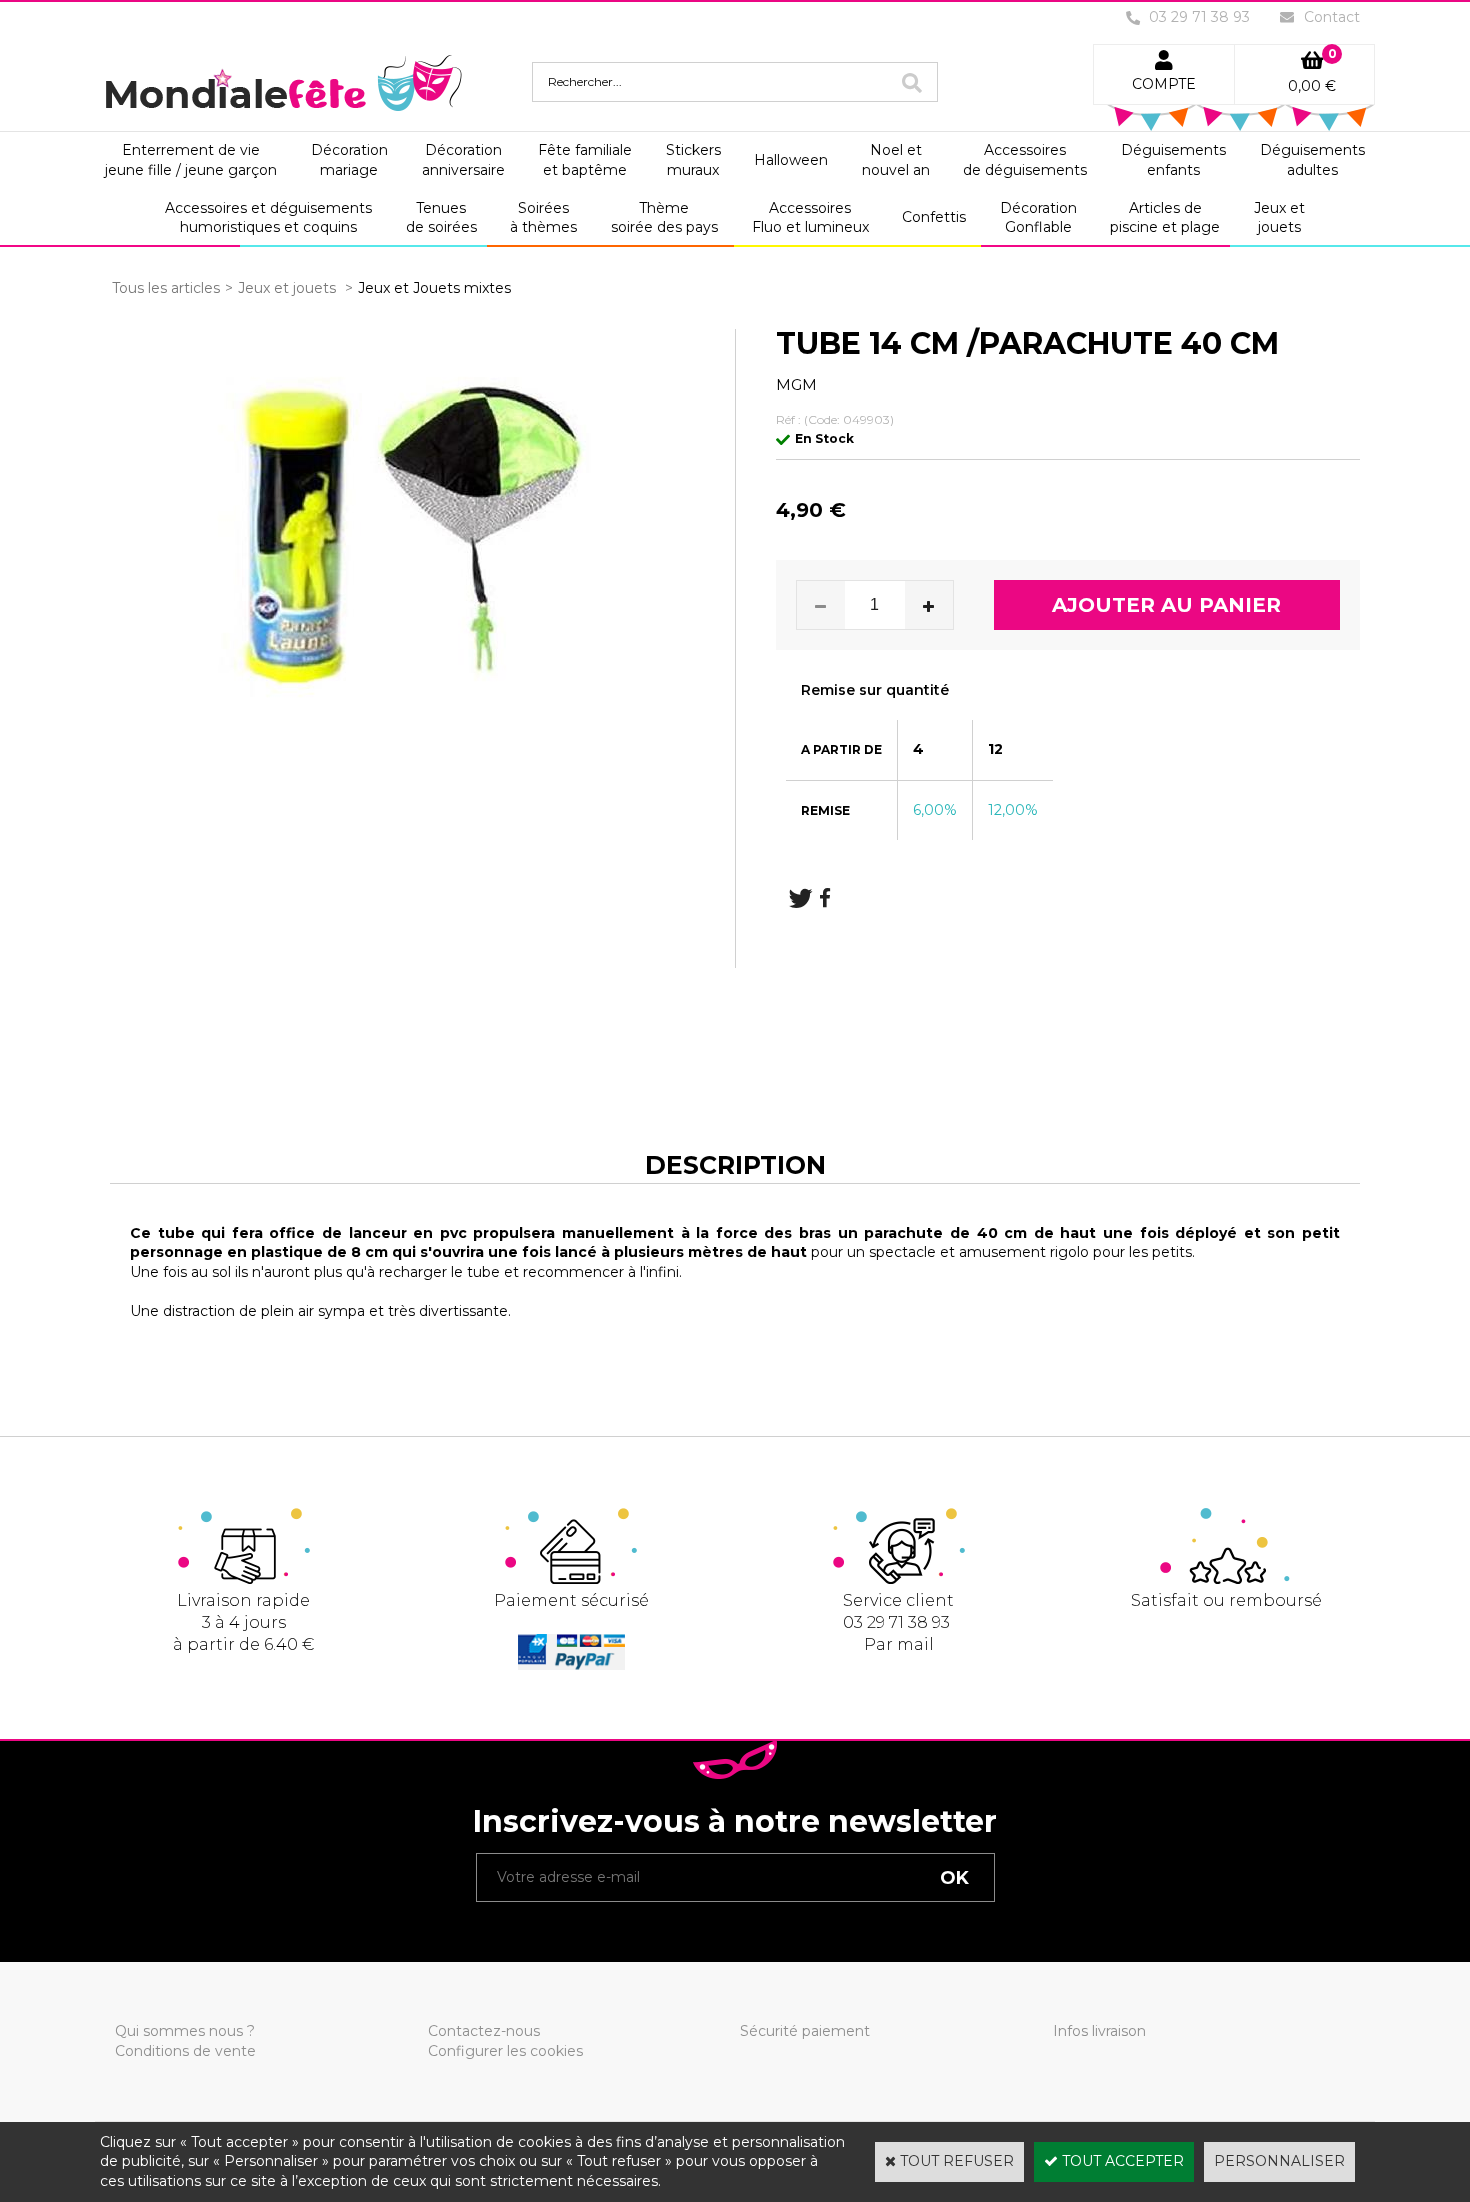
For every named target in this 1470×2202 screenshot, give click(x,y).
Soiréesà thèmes (543, 218)
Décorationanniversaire (463, 160)
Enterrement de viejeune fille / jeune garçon (191, 160)
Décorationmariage (349, 160)
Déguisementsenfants (1173, 160)
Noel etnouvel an (896, 160)
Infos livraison (1099, 2031)
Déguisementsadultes (1312, 160)
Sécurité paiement (805, 2031)
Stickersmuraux (693, 160)
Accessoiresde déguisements (1025, 160)
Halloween (791, 160)
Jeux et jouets (289, 288)
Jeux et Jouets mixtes (434, 288)
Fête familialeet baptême (585, 160)
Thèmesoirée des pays (664, 218)
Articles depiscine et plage (1165, 218)
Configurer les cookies (505, 2051)
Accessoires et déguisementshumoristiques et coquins (268, 218)
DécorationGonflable (1038, 218)
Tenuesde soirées (441, 218)
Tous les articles (166, 288)
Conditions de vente (185, 2051)
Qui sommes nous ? (185, 2031)
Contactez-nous (484, 2031)
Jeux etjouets (1279, 218)
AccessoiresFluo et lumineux (810, 218)
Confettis (934, 217)
